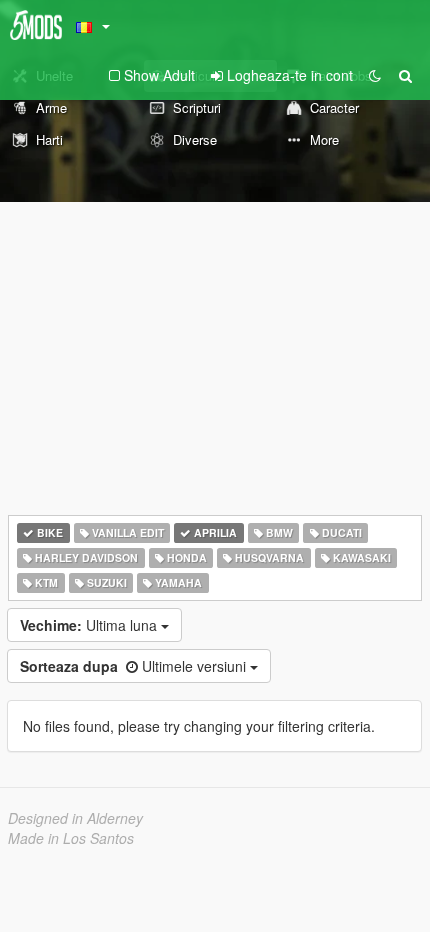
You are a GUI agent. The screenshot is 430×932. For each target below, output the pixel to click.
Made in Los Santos (71, 838)
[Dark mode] (375, 75)
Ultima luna (90, 625)
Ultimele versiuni (135, 666)
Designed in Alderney (75, 818)
